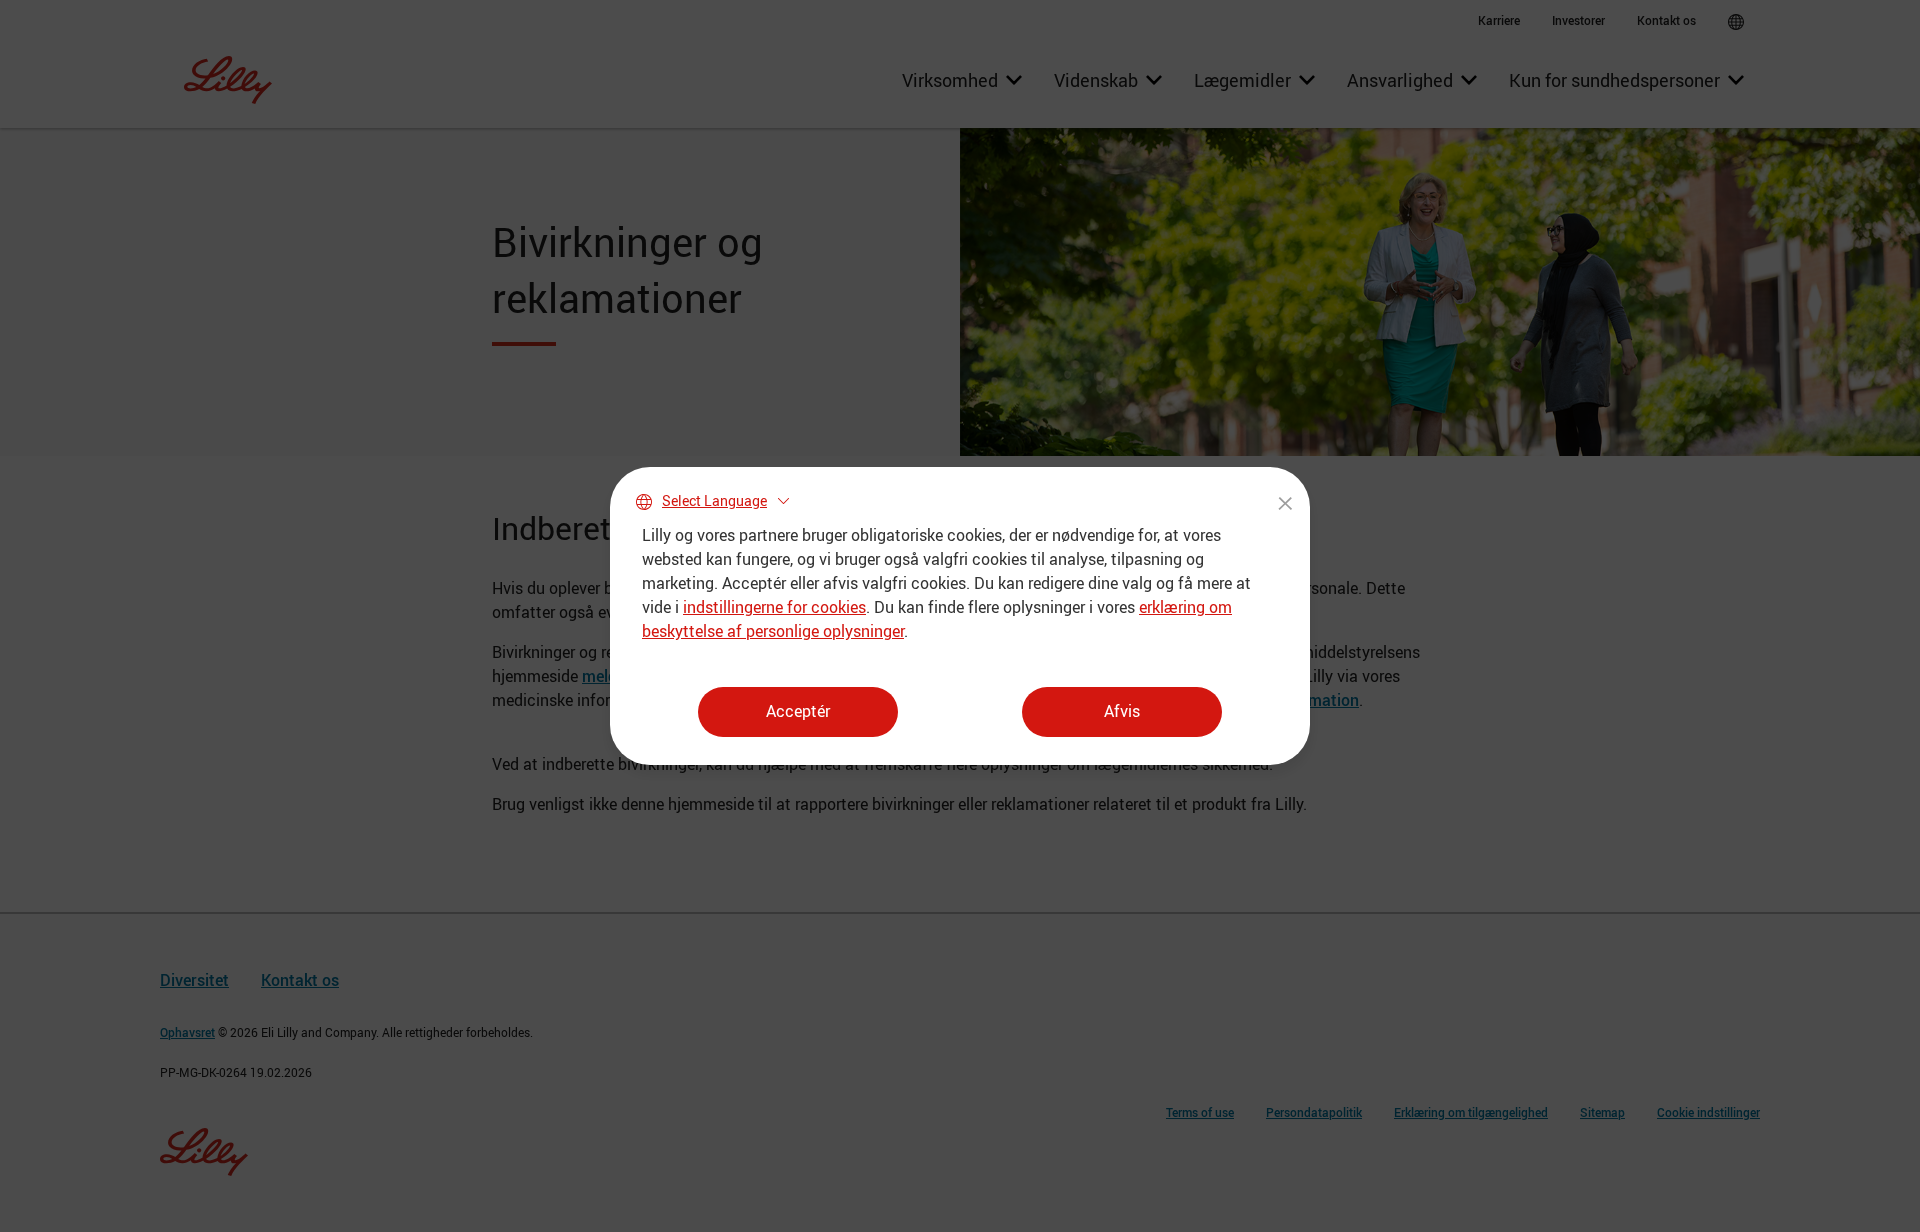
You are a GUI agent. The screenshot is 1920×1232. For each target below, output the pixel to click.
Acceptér (798, 711)
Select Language (714, 500)
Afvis (1122, 711)
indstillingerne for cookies (774, 607)
